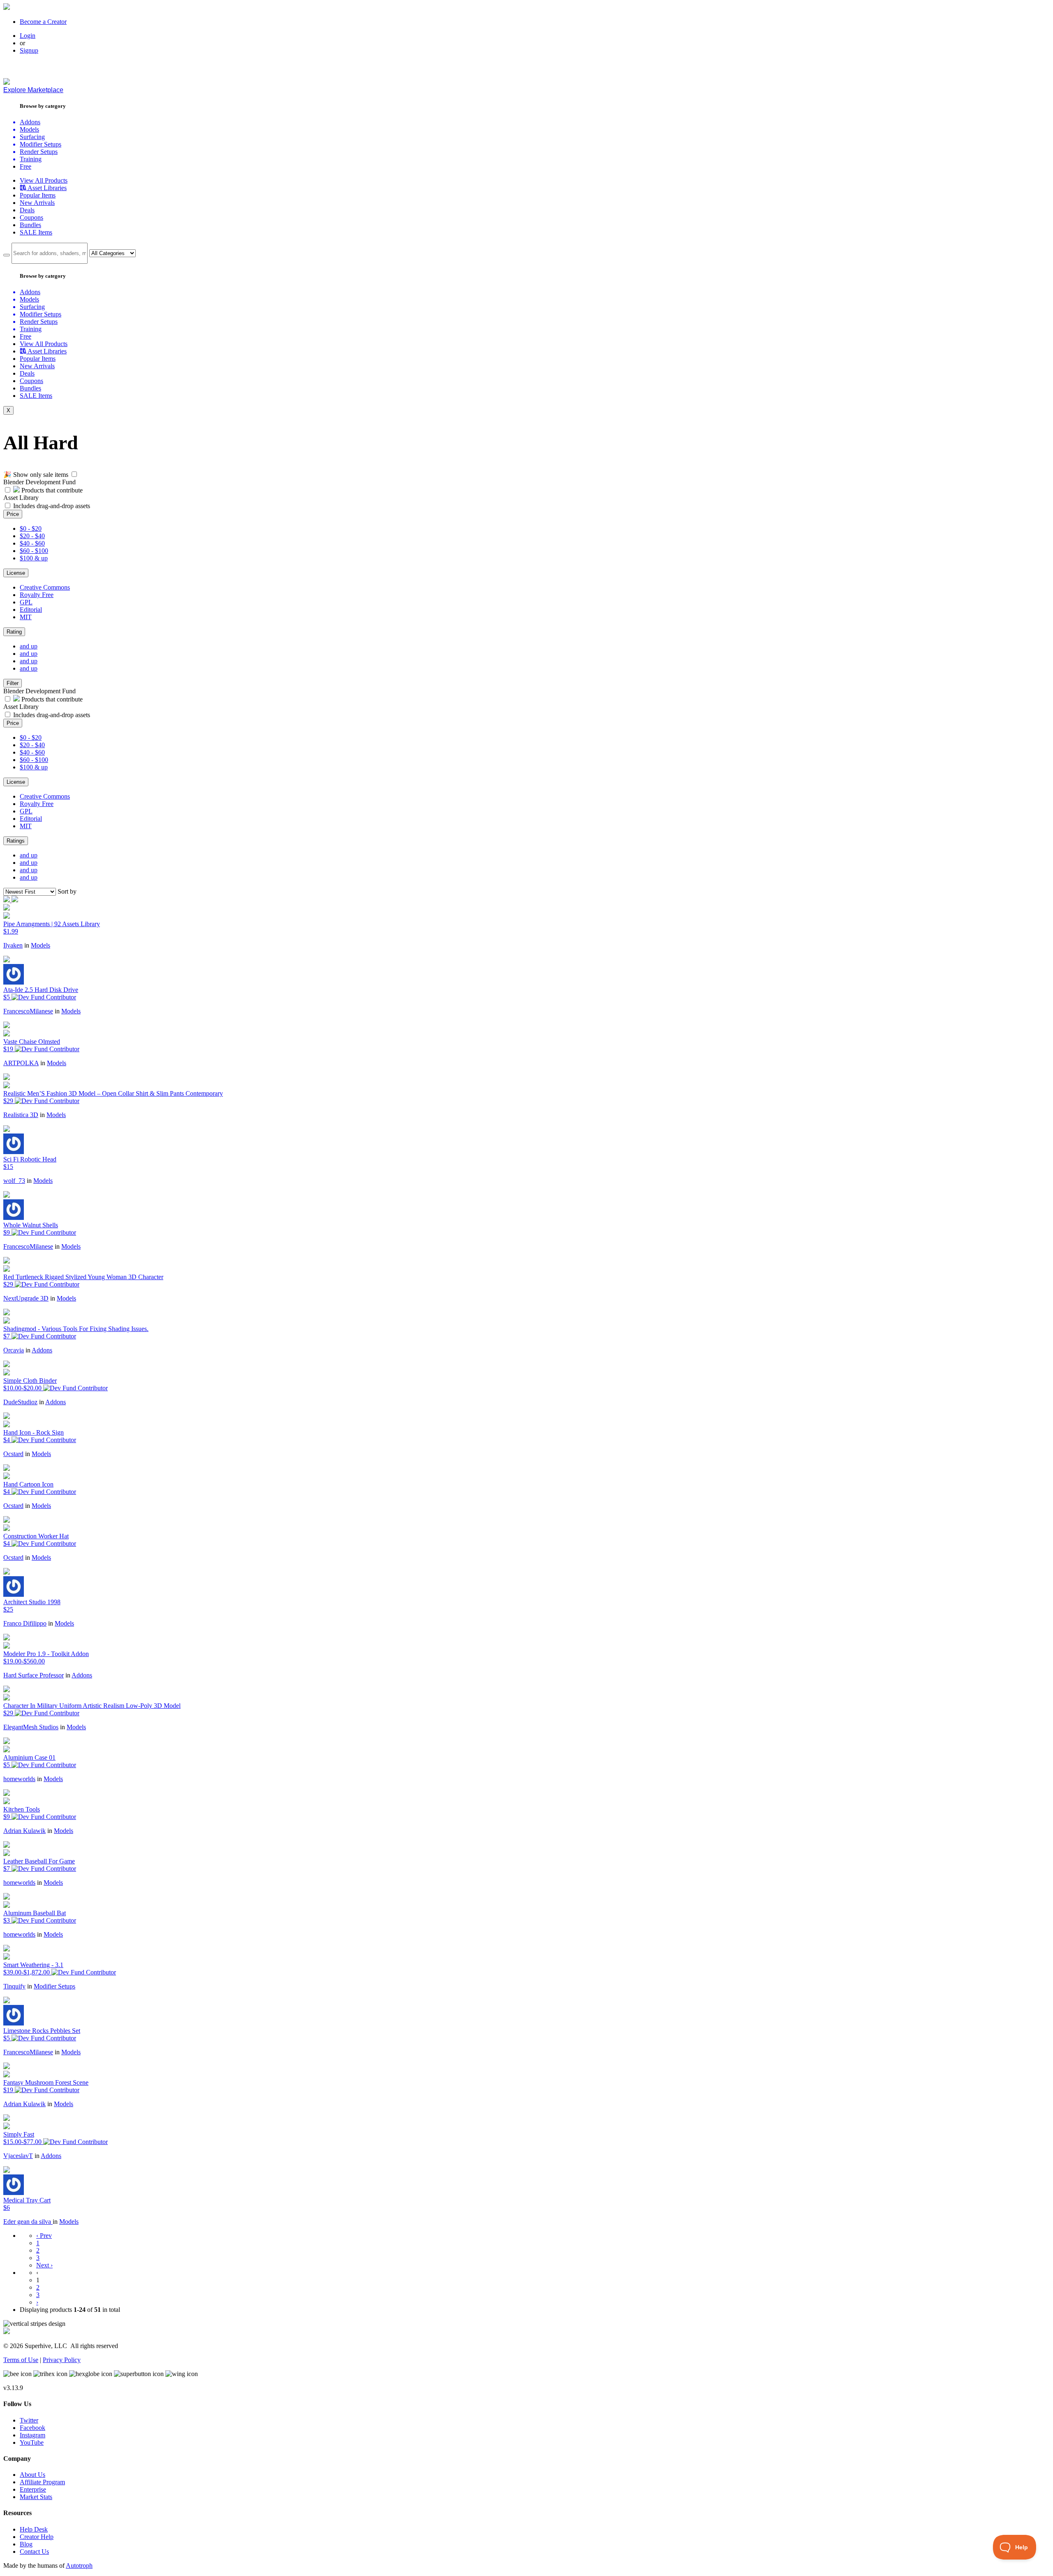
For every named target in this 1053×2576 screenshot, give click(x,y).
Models (41, 945)
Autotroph (79, 2566)
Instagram (32, 2435)
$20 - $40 (32, 536)
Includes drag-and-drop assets (52, 506)
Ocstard (13, 1454)
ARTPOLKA (21, 1063)
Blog (26, 2544)
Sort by (67, 891)
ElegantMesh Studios (31, 1727)
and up (29, 646)
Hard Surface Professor (34, 1675)
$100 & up (34, 558)
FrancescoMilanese (28, 1011)
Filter (13, 683)
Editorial (31, 610)
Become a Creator (43, 22)
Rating (14, 632)
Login (28, 36)
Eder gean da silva (28, 2222)
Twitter (29, 2420)
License (16, 573)
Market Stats (36, 2497)
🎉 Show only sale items (36, 475)
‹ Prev (44, 2236)
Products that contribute (51, 490)
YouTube (32, 2442)
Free (26, 166)
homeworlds (19, 1779)
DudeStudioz (20, 1402)
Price (13, 514)
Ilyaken (13, 945)
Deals (27, 210)
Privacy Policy (62, 2360)
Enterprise (33, 2489)
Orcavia (14, 1350)
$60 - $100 (34, 551)
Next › (44, 2265)
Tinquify (14, 1986)
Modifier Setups (55, 1986)
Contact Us (34, 2552)
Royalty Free (37, 595)
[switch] (74, 474)
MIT (26, 617)
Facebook (32, 2428)
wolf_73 (14, 1181)
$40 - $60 (32, 543)
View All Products (44, 180)
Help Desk (34, 2529)
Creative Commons (45, 587)
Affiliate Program (42, 2482)
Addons (42, 1350)
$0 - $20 (31, 528)
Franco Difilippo (25, 1623)
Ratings (16, 841)
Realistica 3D (21, 1115)
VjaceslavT (18, 2156)
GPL (26, 602)
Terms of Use (21, 2360)
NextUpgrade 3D (26, 1298)
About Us (32, 2475)
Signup (29, 50)
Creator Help (37, 2537)
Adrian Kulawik (24, 1831)
